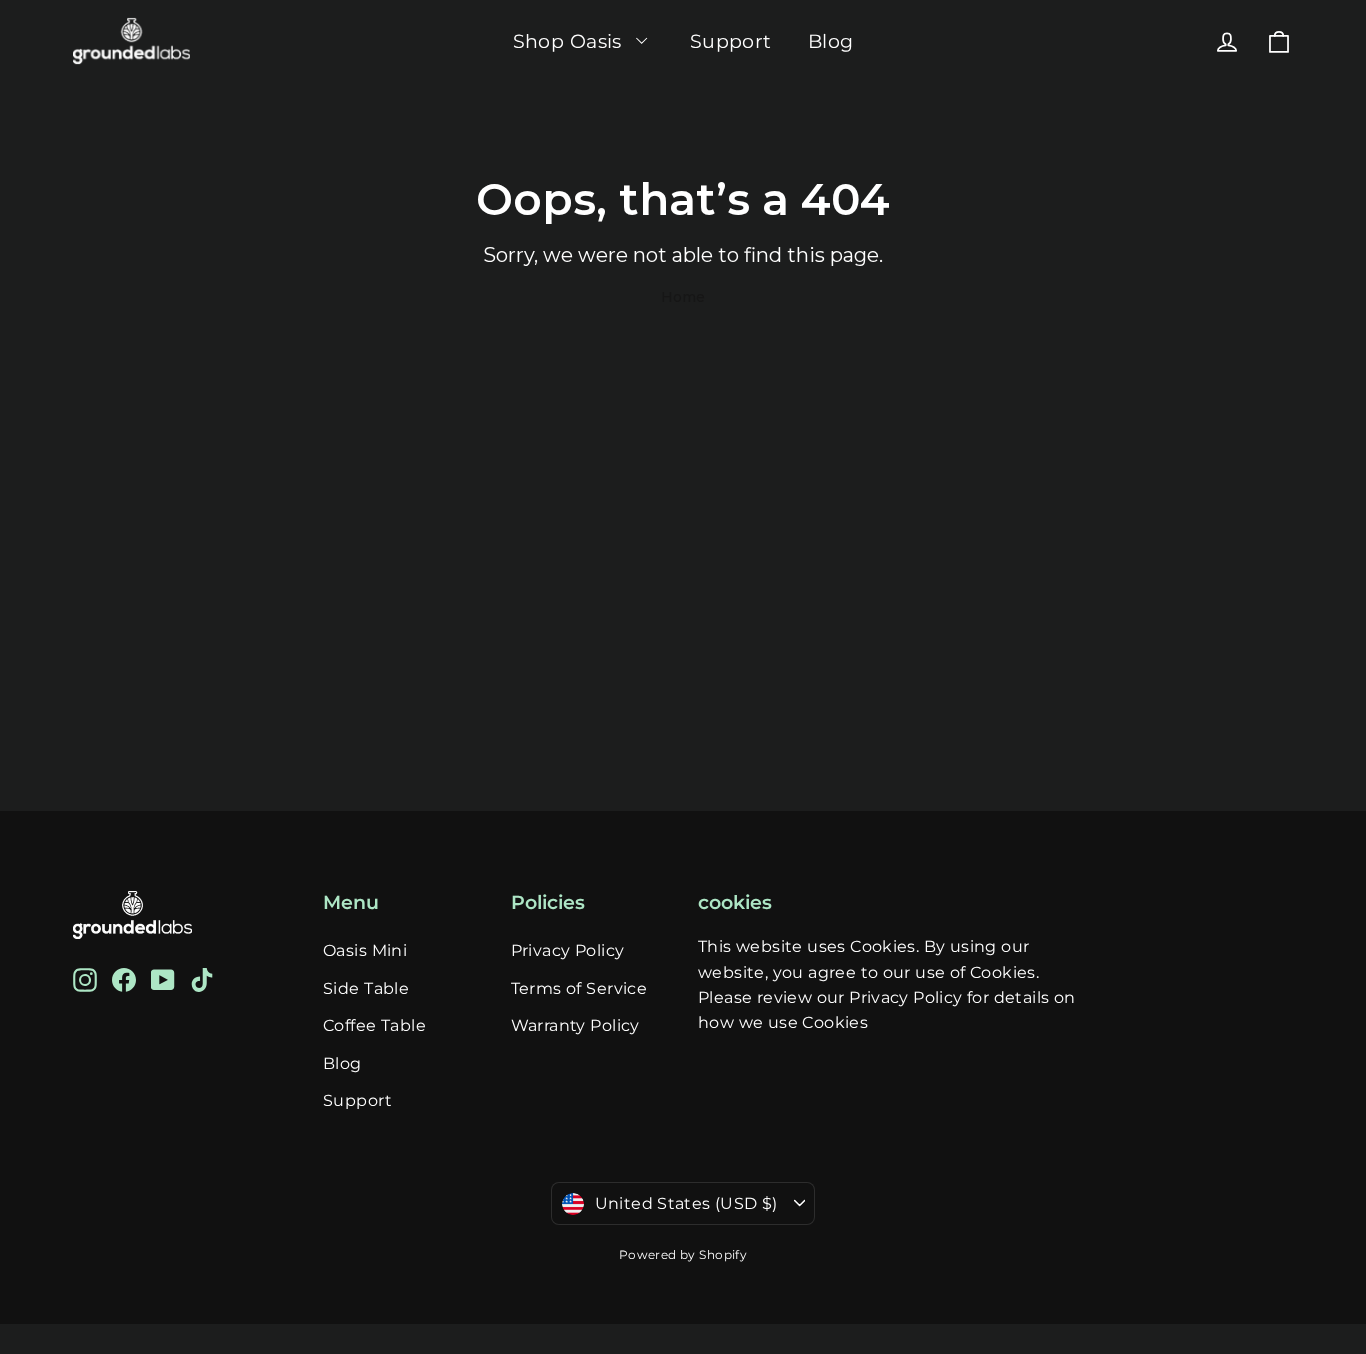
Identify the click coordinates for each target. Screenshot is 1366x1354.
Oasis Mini (365, 950)
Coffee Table (374, 1025)
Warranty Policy (575, 1025)
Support (731, 41)
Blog (831, 41)
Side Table (366, 988)
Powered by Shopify (683, 1254)
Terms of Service (579, 988)
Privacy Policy (568, 950)
